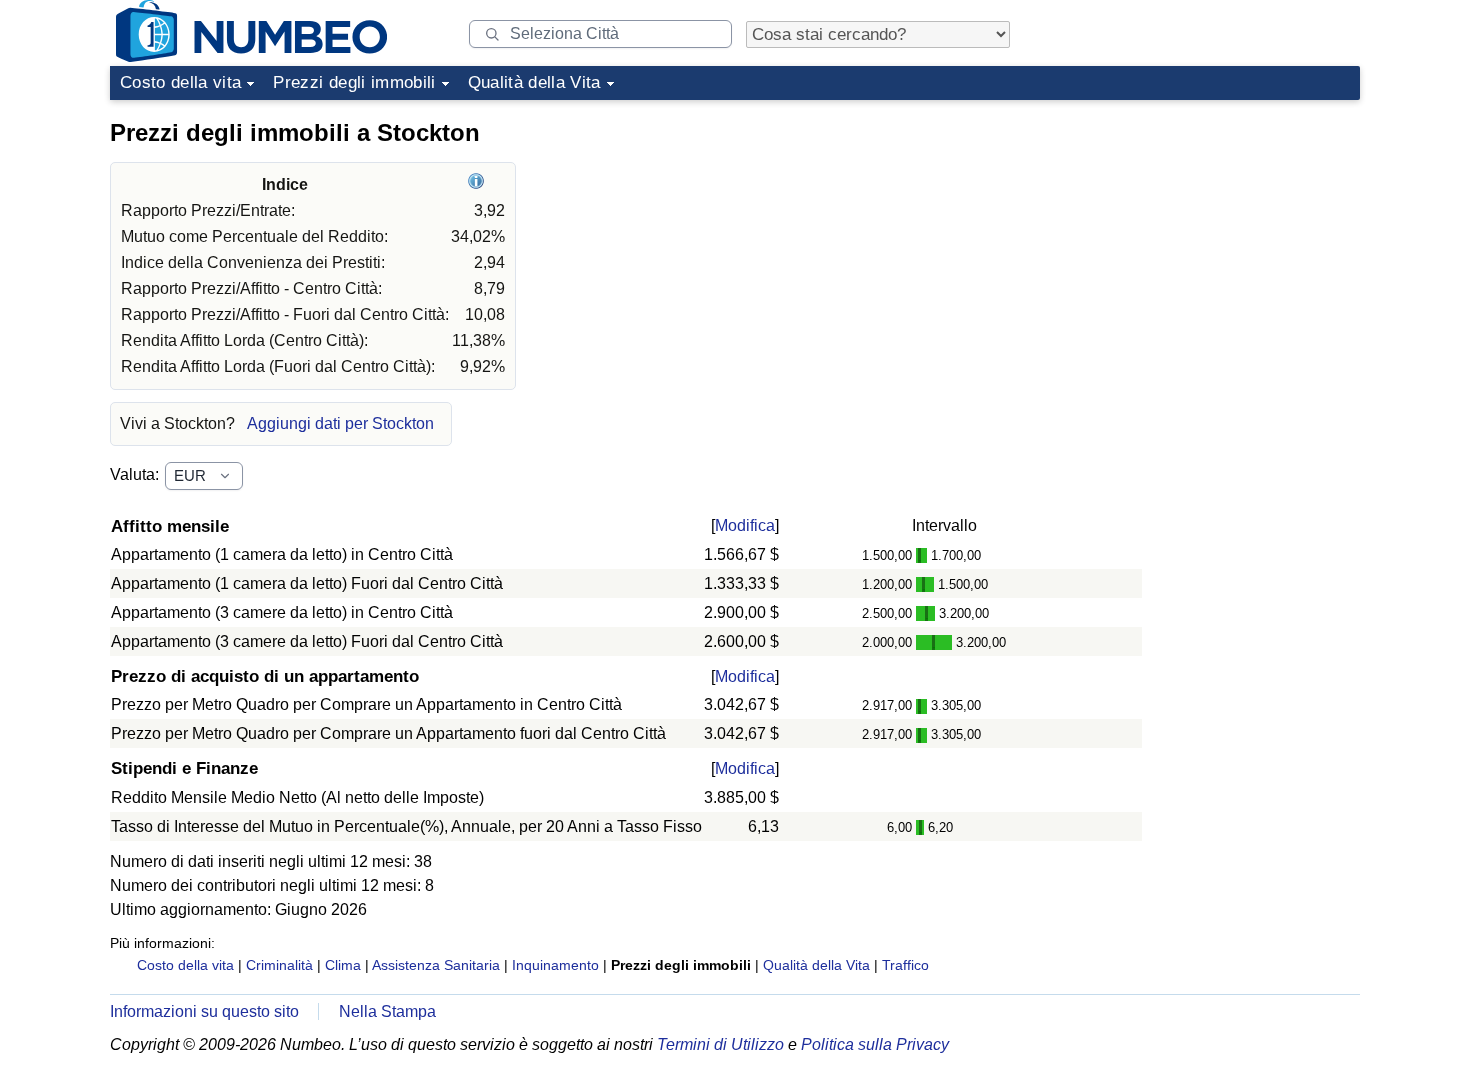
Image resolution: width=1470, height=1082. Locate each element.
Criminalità (279, 965)
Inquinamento (555, 965)
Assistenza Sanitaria (436, 965)
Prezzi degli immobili (354, 82)
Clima (343, 965)
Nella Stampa (387, 1011)
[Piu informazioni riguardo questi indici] (478, 184)
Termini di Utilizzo (720, 1044)
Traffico (905, 965)
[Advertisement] (1210, 234)
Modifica (745, 525)
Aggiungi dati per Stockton (340, 423)
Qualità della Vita (534, 82)
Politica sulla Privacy (875, 1044)
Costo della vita (180, 82)
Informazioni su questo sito (204, 1011)
